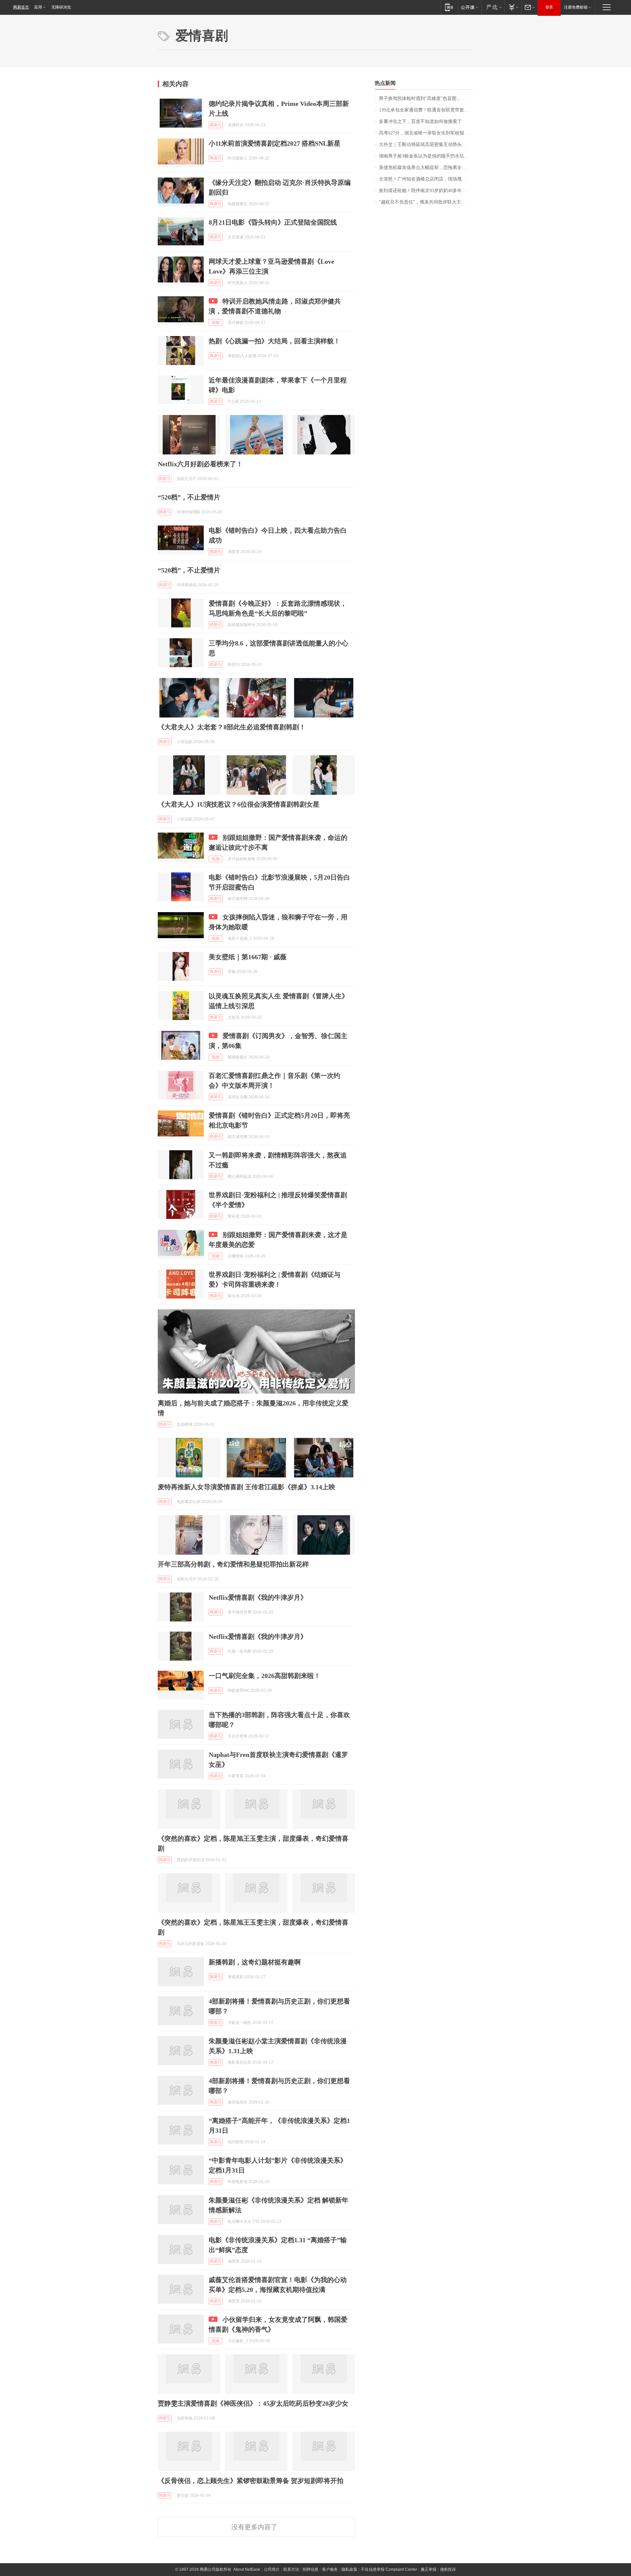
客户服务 (330, 2569)
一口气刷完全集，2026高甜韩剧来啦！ (265, 1676)
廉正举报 (429, 2569)
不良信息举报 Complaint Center (389, 2569)
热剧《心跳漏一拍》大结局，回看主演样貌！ (274, 341)
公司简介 (272, 2569)
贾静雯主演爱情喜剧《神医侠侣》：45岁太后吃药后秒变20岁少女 (253, 2403)
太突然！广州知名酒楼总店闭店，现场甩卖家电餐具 (426, 179)
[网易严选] (493, 7)
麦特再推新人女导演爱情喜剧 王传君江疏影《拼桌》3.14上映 (246, 1487)
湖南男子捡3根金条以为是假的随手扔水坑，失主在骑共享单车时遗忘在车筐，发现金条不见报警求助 (426, 156)
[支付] (513, 7)
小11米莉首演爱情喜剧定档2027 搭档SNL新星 (275, 143)
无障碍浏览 (61, 7)
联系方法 (291, 2569)
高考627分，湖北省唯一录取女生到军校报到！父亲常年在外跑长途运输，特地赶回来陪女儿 (426, 133)
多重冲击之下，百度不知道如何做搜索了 (420, 122)
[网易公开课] (469, 7)
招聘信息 (311, 2569)
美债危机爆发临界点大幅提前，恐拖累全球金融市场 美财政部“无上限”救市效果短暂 (426, 168)
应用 (38, 7)
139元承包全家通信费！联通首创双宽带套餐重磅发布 (426, 110)
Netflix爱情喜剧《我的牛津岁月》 (258, 1597)
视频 (216, 323)
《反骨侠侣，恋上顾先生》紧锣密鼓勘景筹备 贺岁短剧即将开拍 (251, 2481)
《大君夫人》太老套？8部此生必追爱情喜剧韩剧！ (232, 727)
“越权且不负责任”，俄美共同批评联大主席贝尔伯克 (426, 202)
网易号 (216, 125)
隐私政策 (349, 2569)
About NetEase (247, 2569)
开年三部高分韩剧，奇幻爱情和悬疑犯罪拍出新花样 (233, 1564)
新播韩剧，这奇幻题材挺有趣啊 (255, 1962)
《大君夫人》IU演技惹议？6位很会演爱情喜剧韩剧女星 (239, 804)
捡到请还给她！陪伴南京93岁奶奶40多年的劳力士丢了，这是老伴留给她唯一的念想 (426, 191)
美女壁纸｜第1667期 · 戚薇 (248, 957)
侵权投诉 (448, 2569)
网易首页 (21, 7)
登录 (549, 7)
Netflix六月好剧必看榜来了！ (200, 464)
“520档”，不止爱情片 (189, 497)
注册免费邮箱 (576, 7)
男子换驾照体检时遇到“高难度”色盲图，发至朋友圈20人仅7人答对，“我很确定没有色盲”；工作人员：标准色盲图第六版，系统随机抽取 (426, 98)
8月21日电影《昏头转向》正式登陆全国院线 (273, 222)
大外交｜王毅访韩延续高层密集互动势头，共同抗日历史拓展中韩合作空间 (426, 145)
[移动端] (449, 7)
